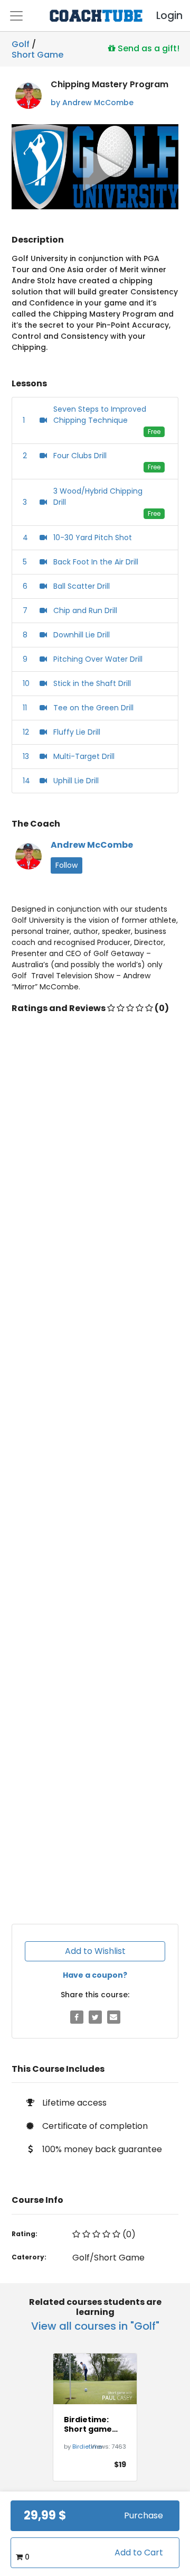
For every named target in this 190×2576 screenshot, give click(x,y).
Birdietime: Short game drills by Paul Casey (89, 2424)
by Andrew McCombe (92, 103)
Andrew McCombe (92, 845)
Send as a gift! (148, 48)
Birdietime (87, 2447)
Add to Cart (139, 2552)
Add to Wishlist (95, 1951)
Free (154, 432)
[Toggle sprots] (16, 16)
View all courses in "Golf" (95, 2326)
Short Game (37, 53)
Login (160, 16)
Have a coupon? (95, 1975)
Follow (66, 865)
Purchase (144, 2515)
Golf (21, 44)
